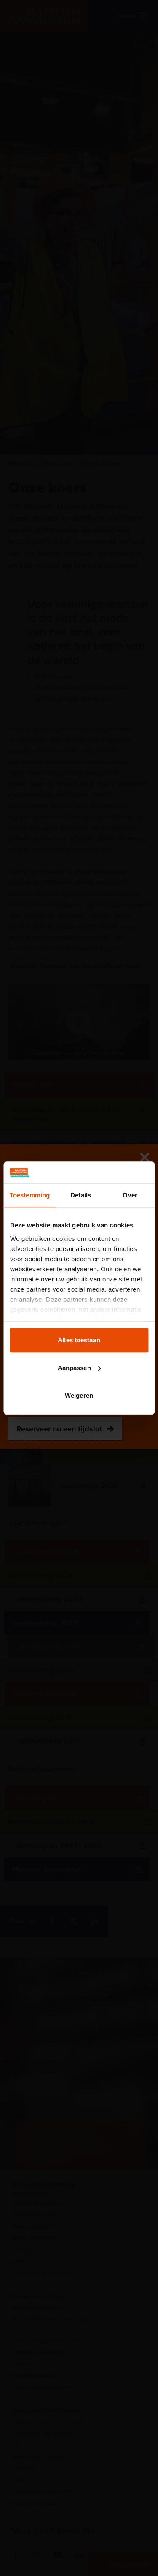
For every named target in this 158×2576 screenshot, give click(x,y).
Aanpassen (74, 1368)
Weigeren (79, 1395)
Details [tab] (81, 1195)
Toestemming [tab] (30, 1195)
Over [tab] (130, 1195)
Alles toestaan (79, 1340)
